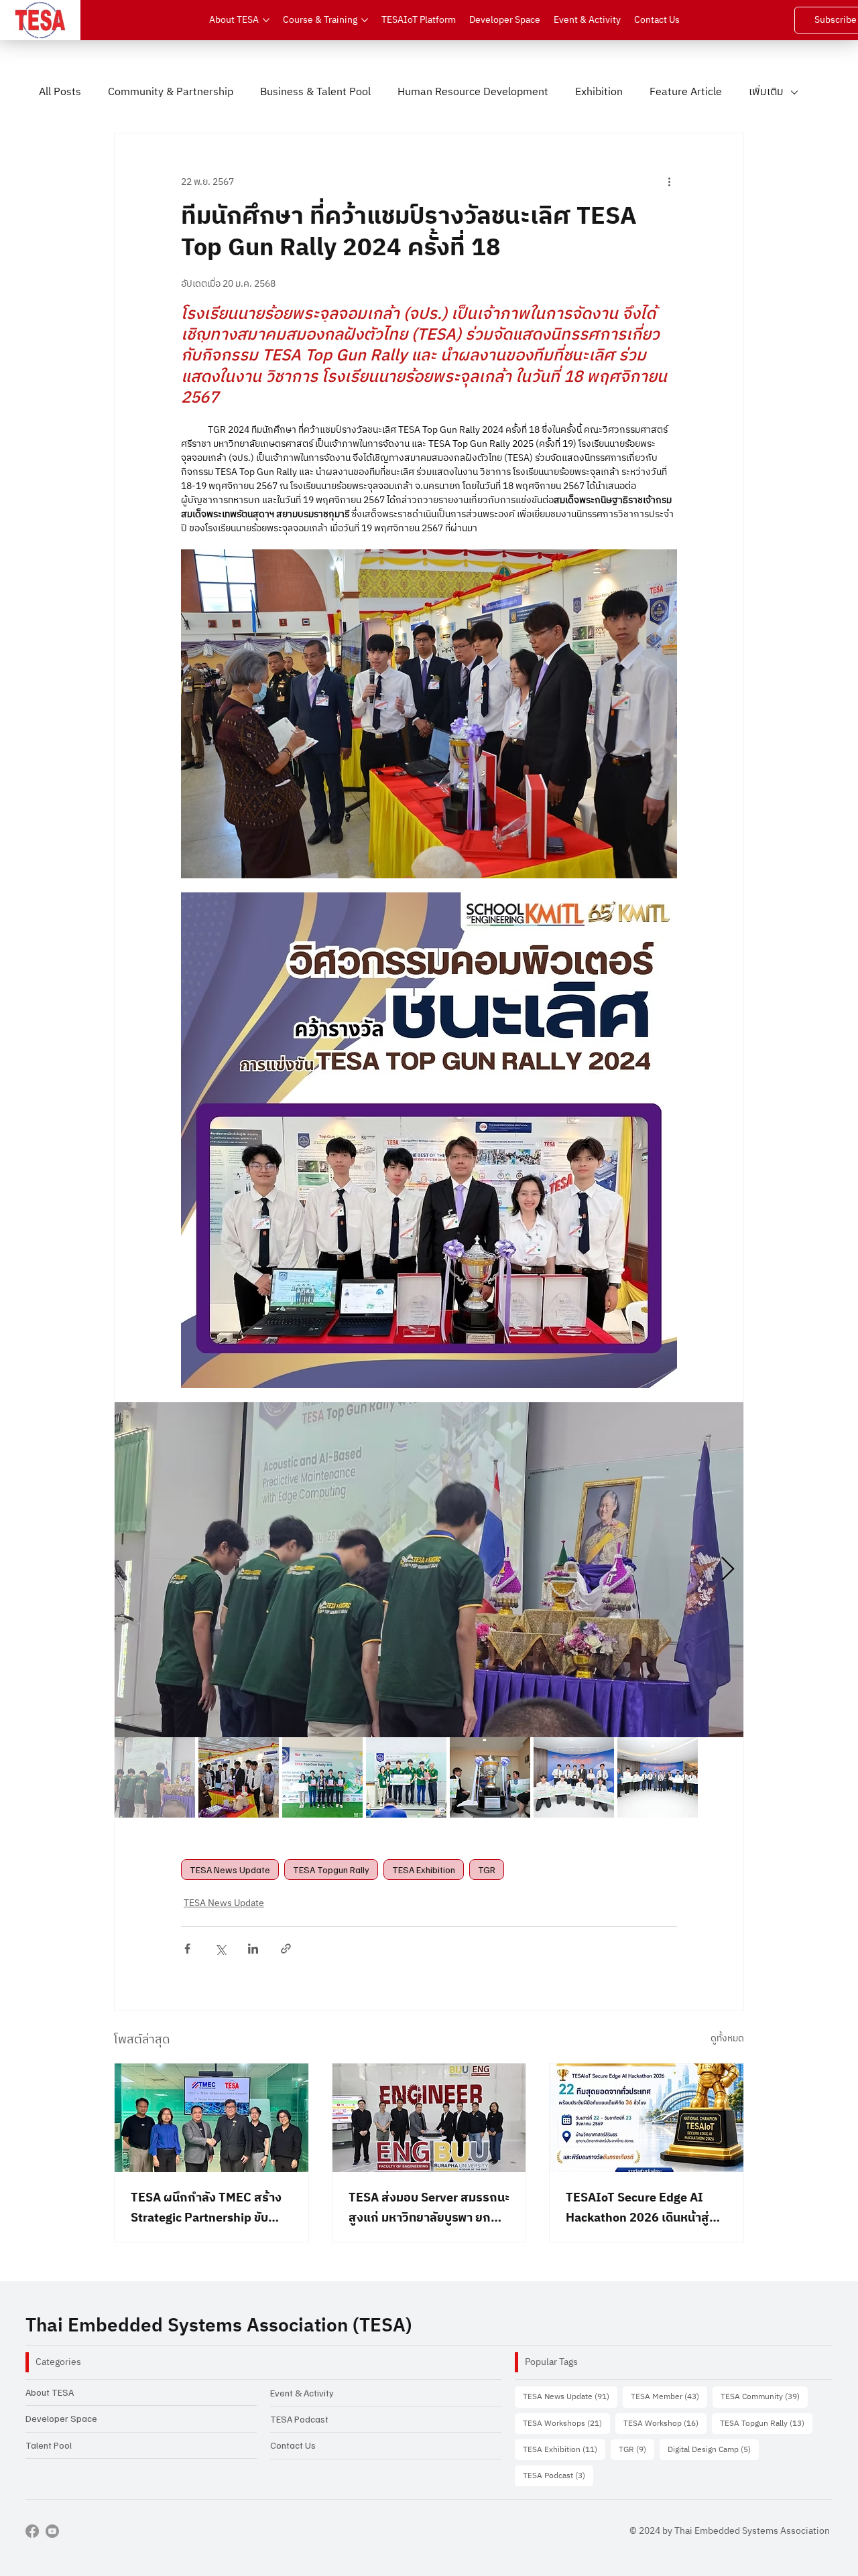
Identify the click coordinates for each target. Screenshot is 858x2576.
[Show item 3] (322, 1777)
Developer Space (61, 2418)
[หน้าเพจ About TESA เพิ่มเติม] (266, 20)
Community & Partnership (171, 92)
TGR (487, 1870)
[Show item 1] (155, 1777)
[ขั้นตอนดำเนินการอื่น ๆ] (669, 182)
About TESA (50, 2392)
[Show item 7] (658, 1777)
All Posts (60, 92)
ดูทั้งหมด (727, 2039)
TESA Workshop (665, 2423)
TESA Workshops (566, 2423)
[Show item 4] (406, 1777)
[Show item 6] (574, 1777)
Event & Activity (302, 2393)
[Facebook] (32, 2531)
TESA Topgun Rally (331, 1870)
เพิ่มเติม (766, 92)
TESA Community (764, 2396)
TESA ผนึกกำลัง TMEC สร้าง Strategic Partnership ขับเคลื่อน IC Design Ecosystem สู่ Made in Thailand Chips (208, 2208)
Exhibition (599, 92)
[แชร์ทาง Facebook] (187, 1949)
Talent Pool (49, 2445)
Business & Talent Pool (315, 92)
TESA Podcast (299, 2419)
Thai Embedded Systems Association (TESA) (219, 2326)
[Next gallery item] (728, 1569)
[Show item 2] (239, 1777)
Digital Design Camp (713, 2449)
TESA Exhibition (424, 1870)
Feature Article (686, 92)
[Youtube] (52, 2531)
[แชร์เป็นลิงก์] (286, 1949)
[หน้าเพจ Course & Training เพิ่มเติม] (365, 20)
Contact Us (293, 2445)
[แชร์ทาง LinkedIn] (253, 1949)
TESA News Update (230, 1870)
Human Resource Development (473, 92)
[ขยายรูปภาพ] (429, 1570)
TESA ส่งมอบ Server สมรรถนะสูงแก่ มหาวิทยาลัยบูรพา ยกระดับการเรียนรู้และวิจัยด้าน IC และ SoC (429, 2208)
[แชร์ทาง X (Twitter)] (220, 1949)
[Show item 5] (490, 1777)
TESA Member (669, 2396)
